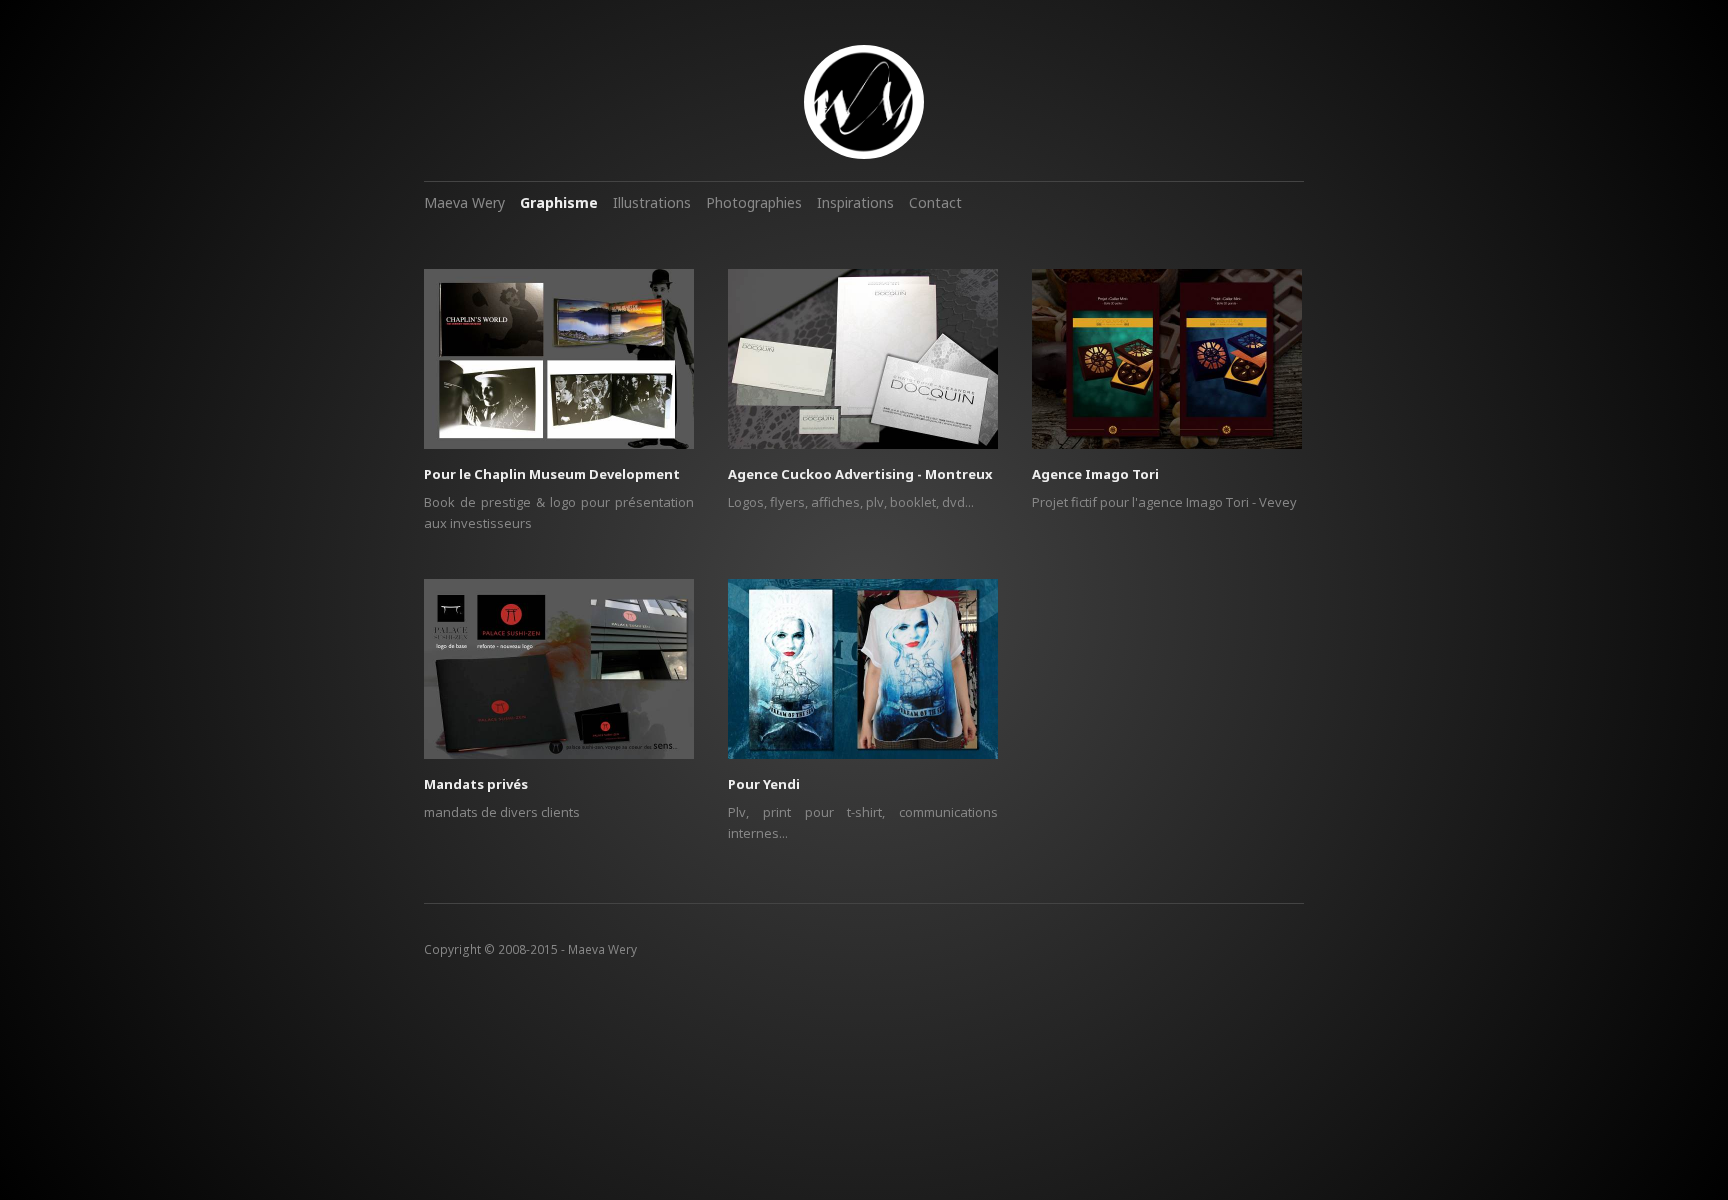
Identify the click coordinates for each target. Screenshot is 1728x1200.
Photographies (754, 202)
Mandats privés (476, 784)
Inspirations (855, 202)
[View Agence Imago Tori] (1167, 366)
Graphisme (559, 202)
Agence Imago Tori (1095, 474)
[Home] (864, 102)
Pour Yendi (764, 784)
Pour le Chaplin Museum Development (552, 474)
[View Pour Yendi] (863, 676)
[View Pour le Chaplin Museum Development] (559, 366)
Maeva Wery (464, 202)
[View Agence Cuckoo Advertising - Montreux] (863, 366)
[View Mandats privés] (559, 676)
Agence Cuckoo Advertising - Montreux (860, 474)
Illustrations (652, 202)
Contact (935, 202)
